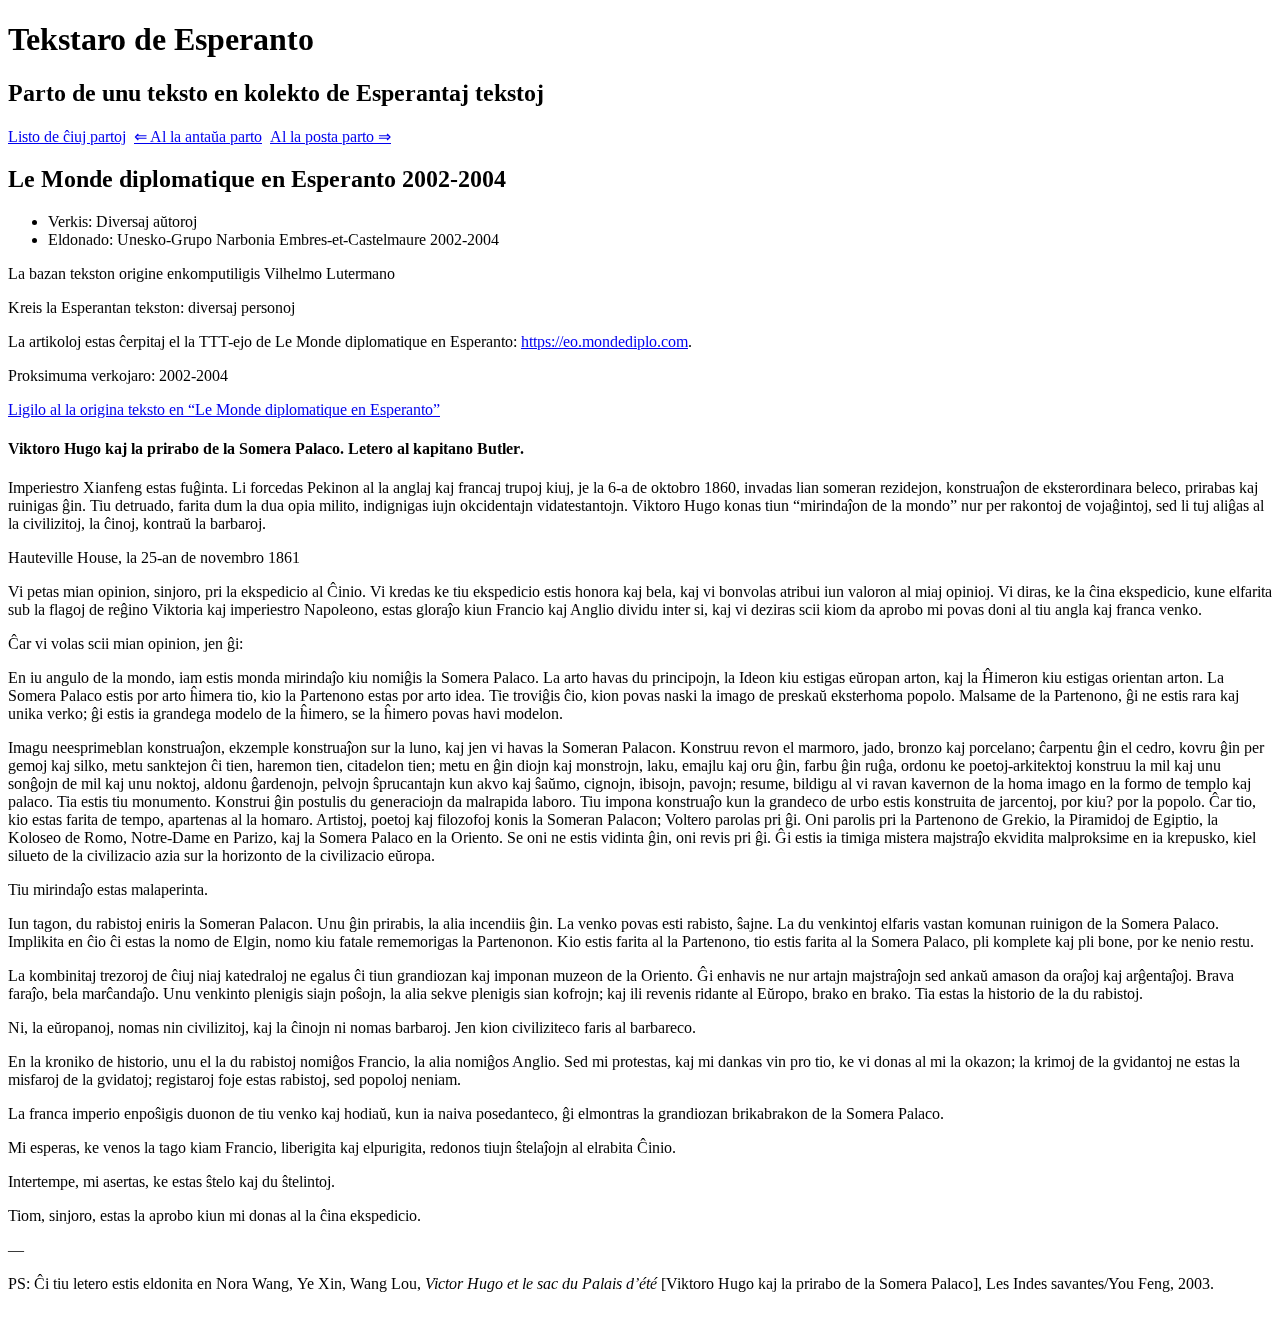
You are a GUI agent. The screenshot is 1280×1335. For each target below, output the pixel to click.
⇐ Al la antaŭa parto (198, 136)
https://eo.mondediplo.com (604, 341)
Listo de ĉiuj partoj (67, 136)
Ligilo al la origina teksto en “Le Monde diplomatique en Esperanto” (224, 409)
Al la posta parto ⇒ (330, 136)
